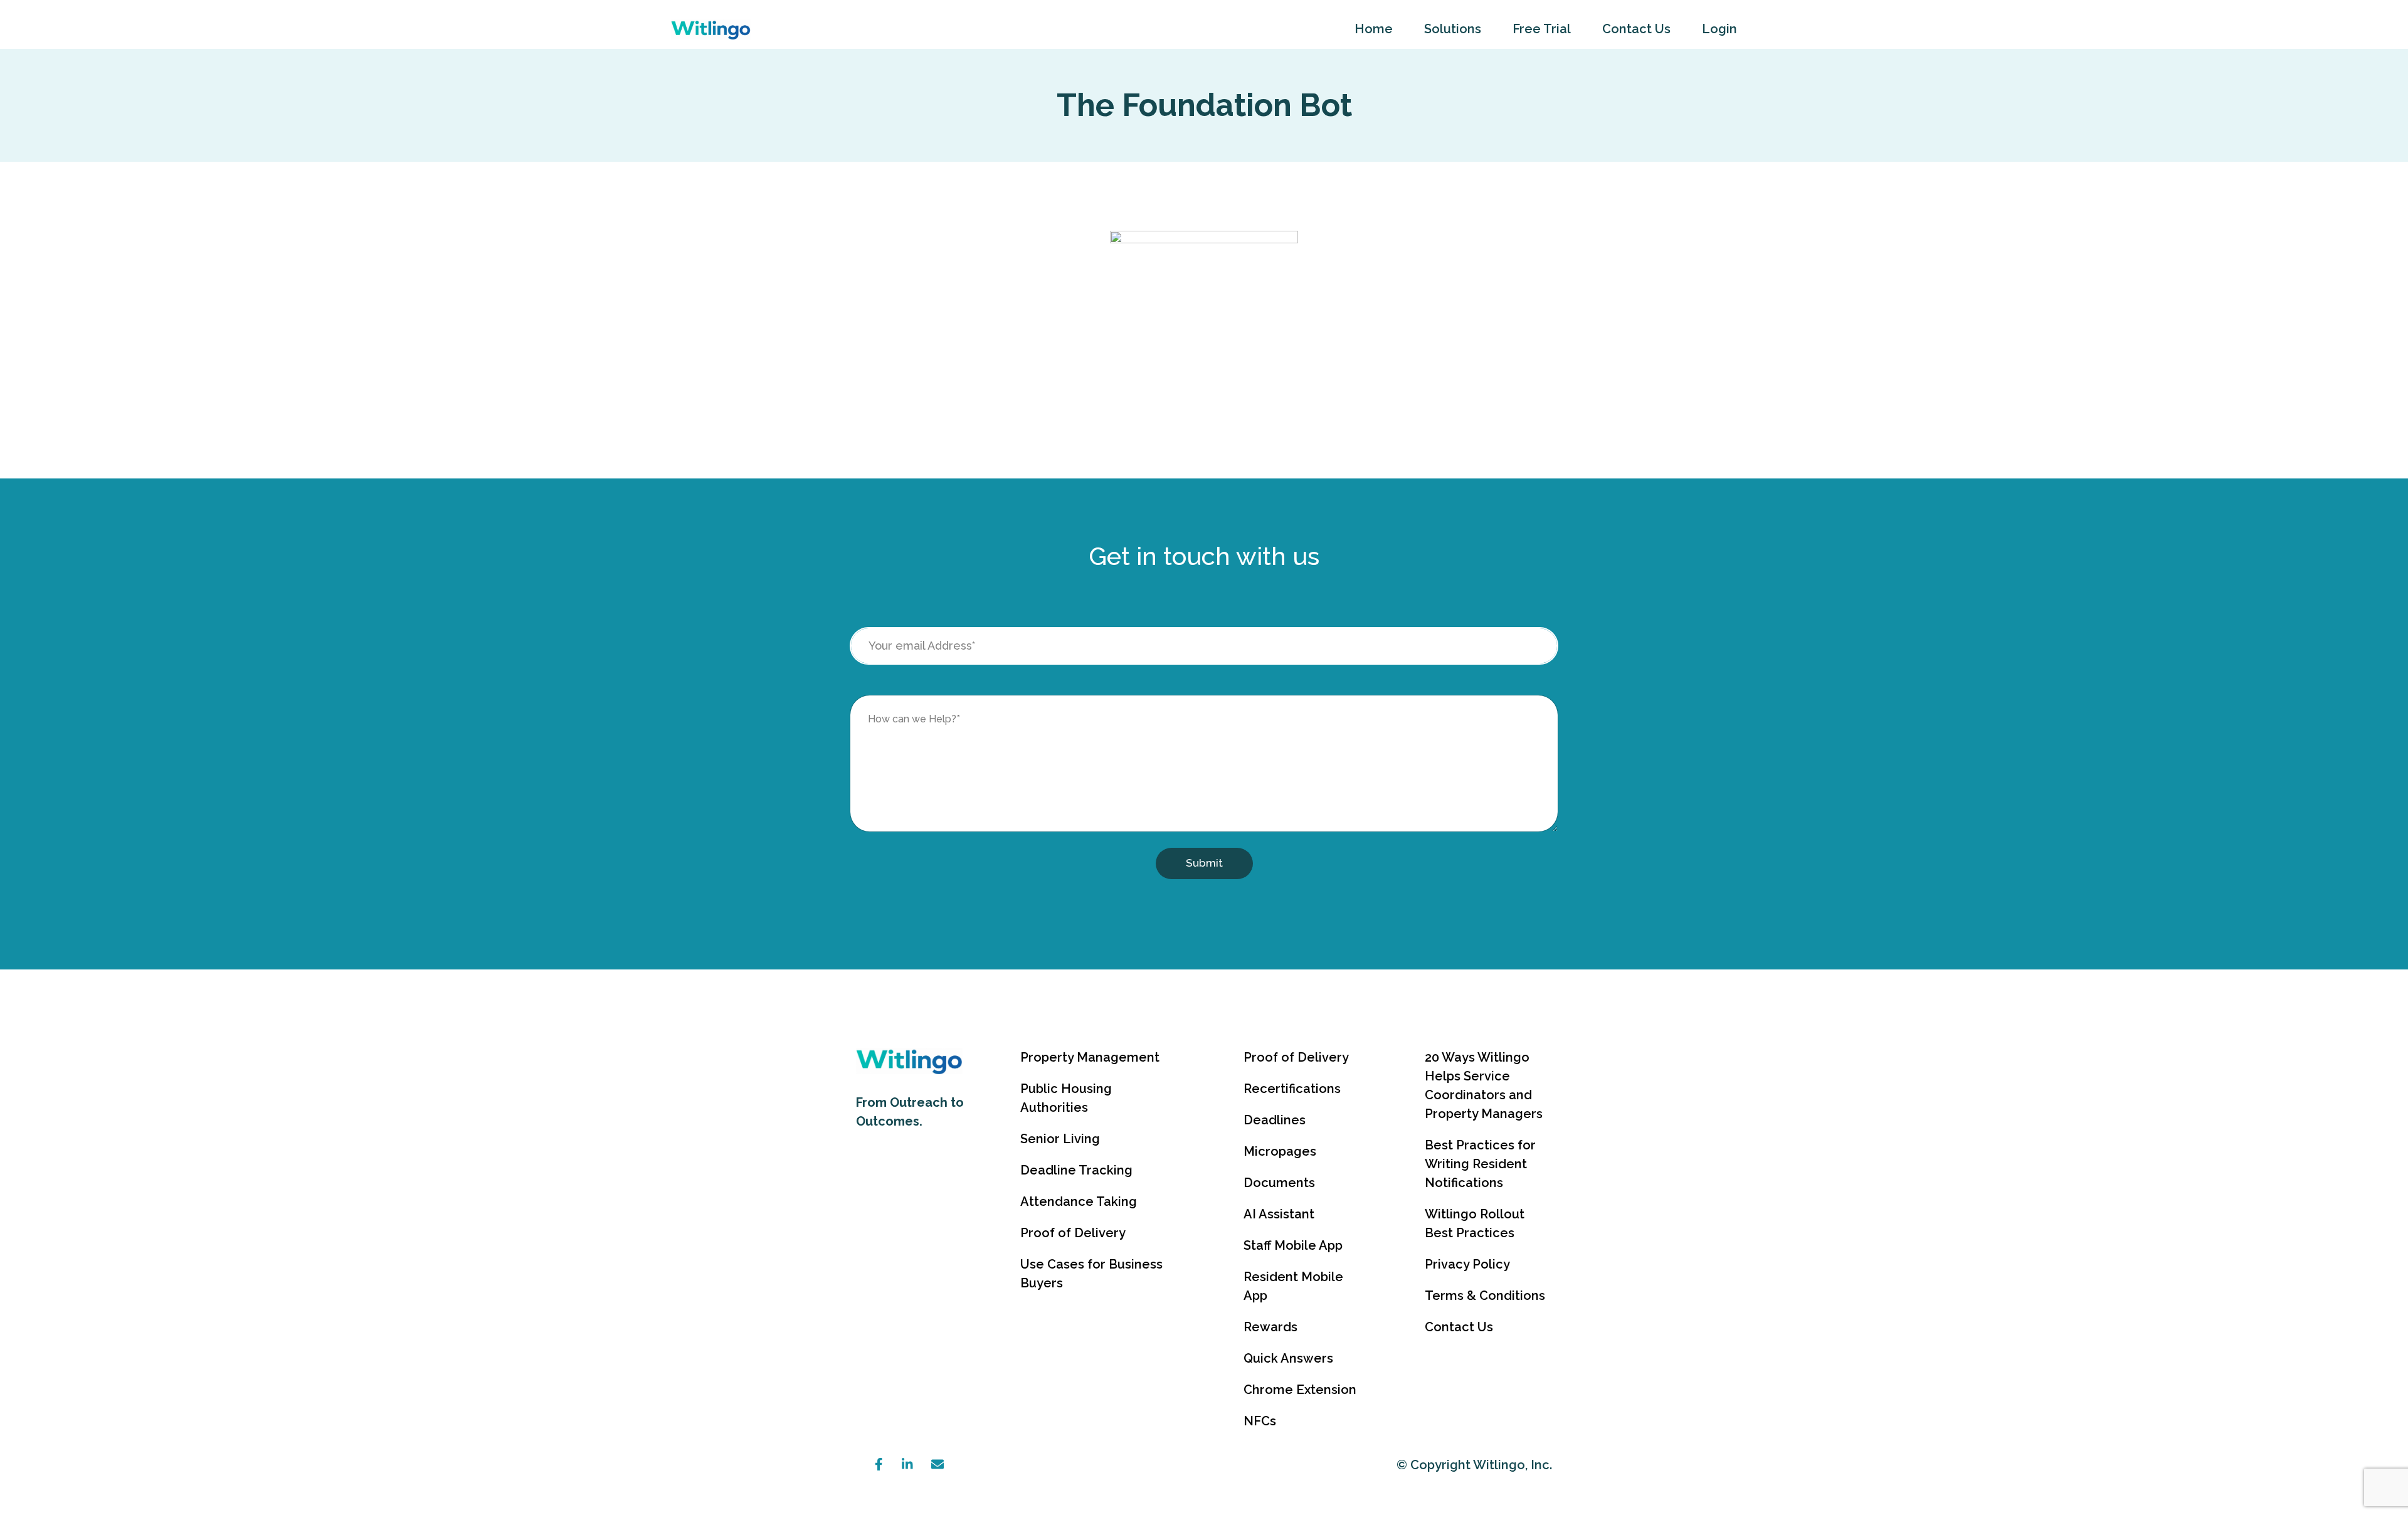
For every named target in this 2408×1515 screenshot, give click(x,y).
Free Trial (1542, 29)
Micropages (1280, 1151)
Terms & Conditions (1485, 1296)
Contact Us (1636, 29)
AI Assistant (1279, 1214)
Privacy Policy (1467, 1264)
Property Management (1090, 1057)
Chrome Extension (1300, 1390)
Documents (1279, 1183)
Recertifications (1292, 1089)
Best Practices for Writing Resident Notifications (1480, 1164)
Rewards (1270, 1327)
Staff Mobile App (1293, 1245)
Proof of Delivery (1073, 1233)
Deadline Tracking (1076, 1170)
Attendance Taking (1079, 1201)
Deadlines (1275, 1120)
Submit (1204, 863)
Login (1719, 29)
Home (1374, 29)
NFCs (1260, 1421)
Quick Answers (1288, 1358)
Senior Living (1060, 1139)
